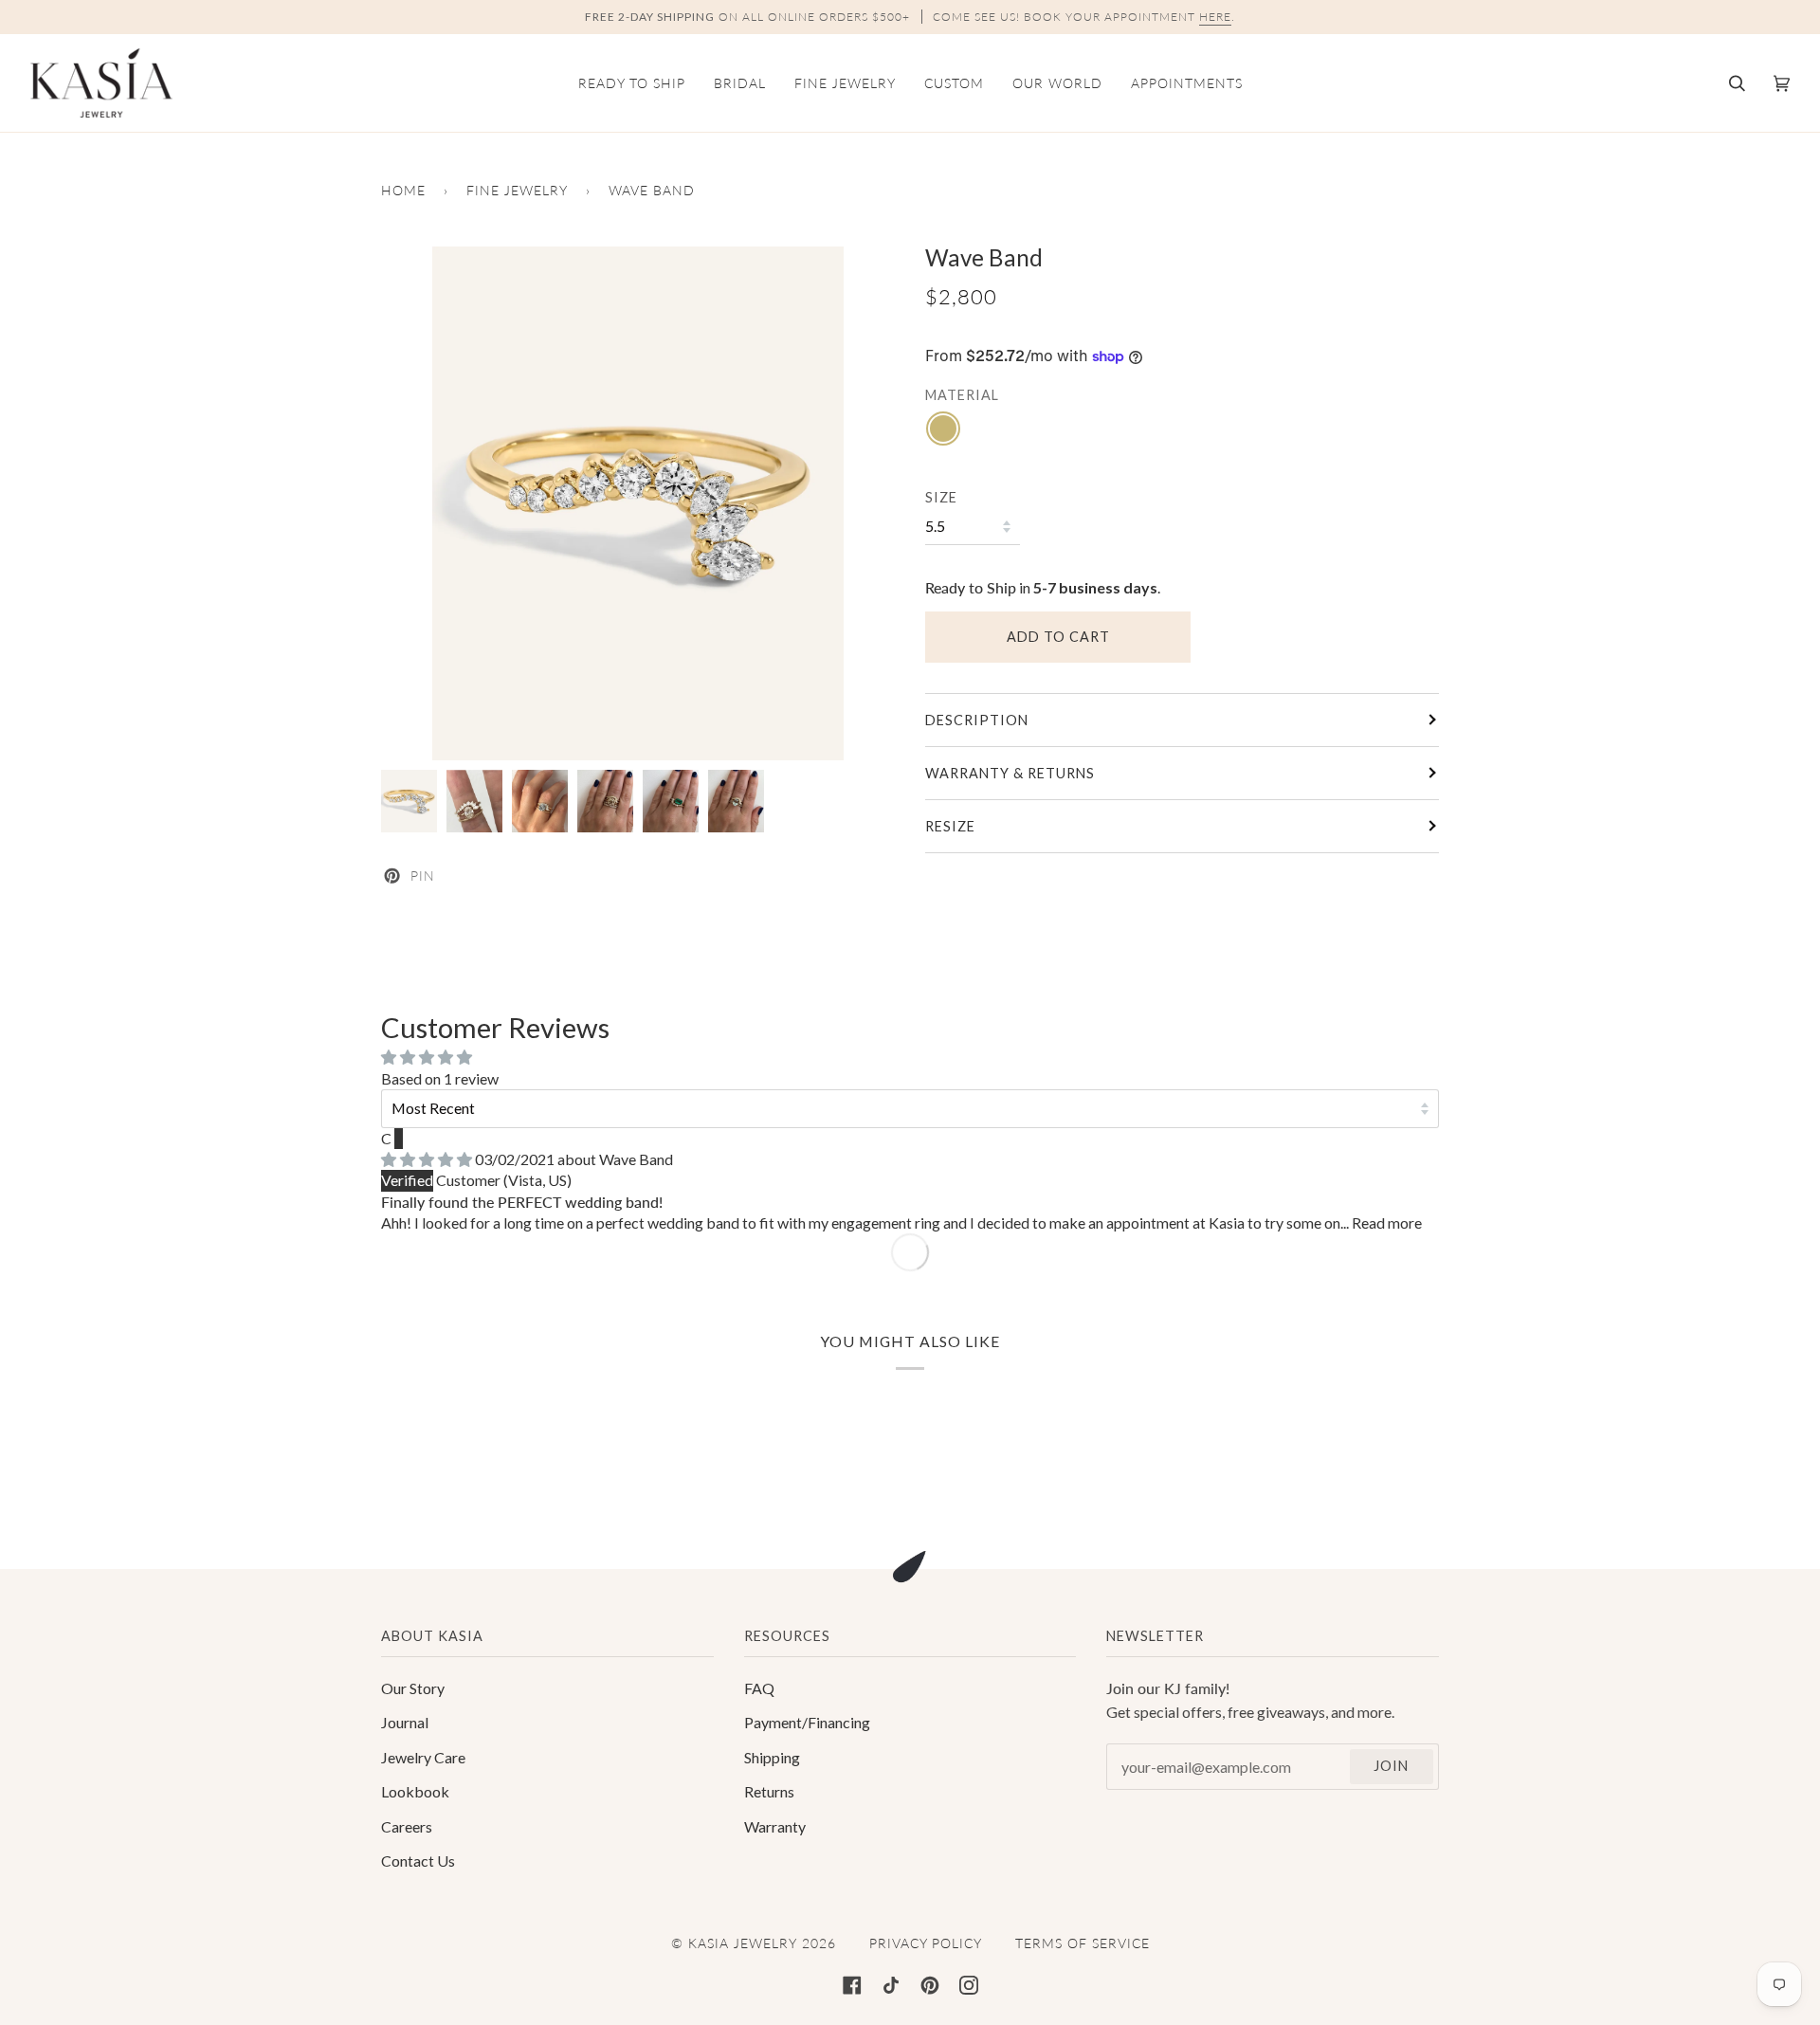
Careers (407, 1826)
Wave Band (636, 1159)
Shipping (772, 1757)
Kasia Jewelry (743, 1943)
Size (941, 497)
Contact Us (418, 1861)
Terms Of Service (1083, 1943)
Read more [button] (1387, 1222)
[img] (428, 1159)
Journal (405, 1722)
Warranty (775, 1826)
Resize (950, 826)
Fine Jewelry (517, 190)
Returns (769, 1791)
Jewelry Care (423, 1757)
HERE (1215, 17)
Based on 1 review (440, 1078)
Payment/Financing (807, 1722)
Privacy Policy (926, 1943)
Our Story (413, 1688)
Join (1391, 1766)
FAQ (759, 1688)
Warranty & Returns (1010, 773)
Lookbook (415, 1791)
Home (403, 190)
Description (977, 720)
